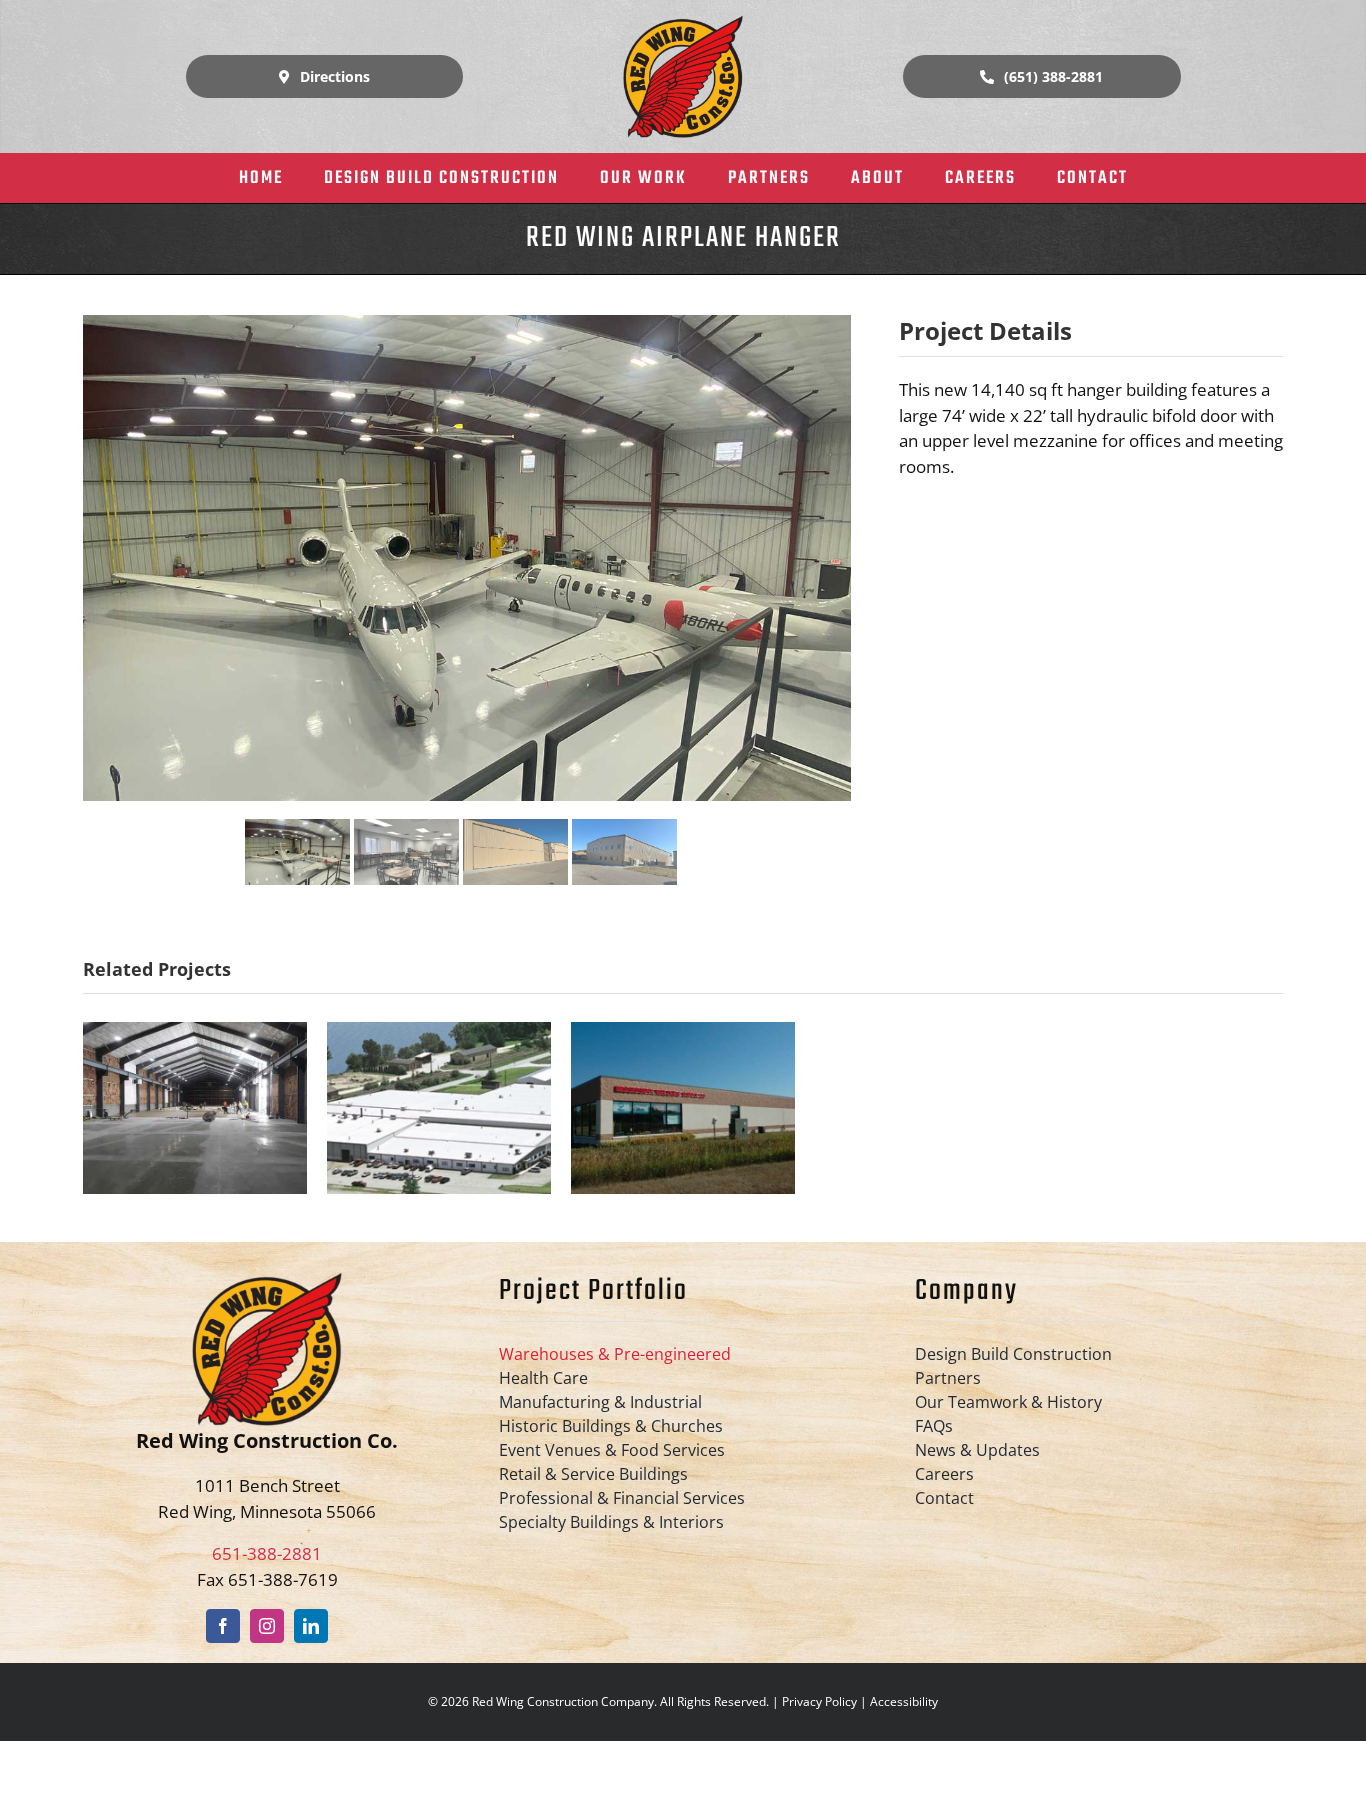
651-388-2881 (267, 1553)
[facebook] (223, 1626)
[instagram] (267, 1626)
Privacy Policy (819, 1701)
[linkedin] (311, 1626)
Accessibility (904, 1701)
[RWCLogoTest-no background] (683, 23)
